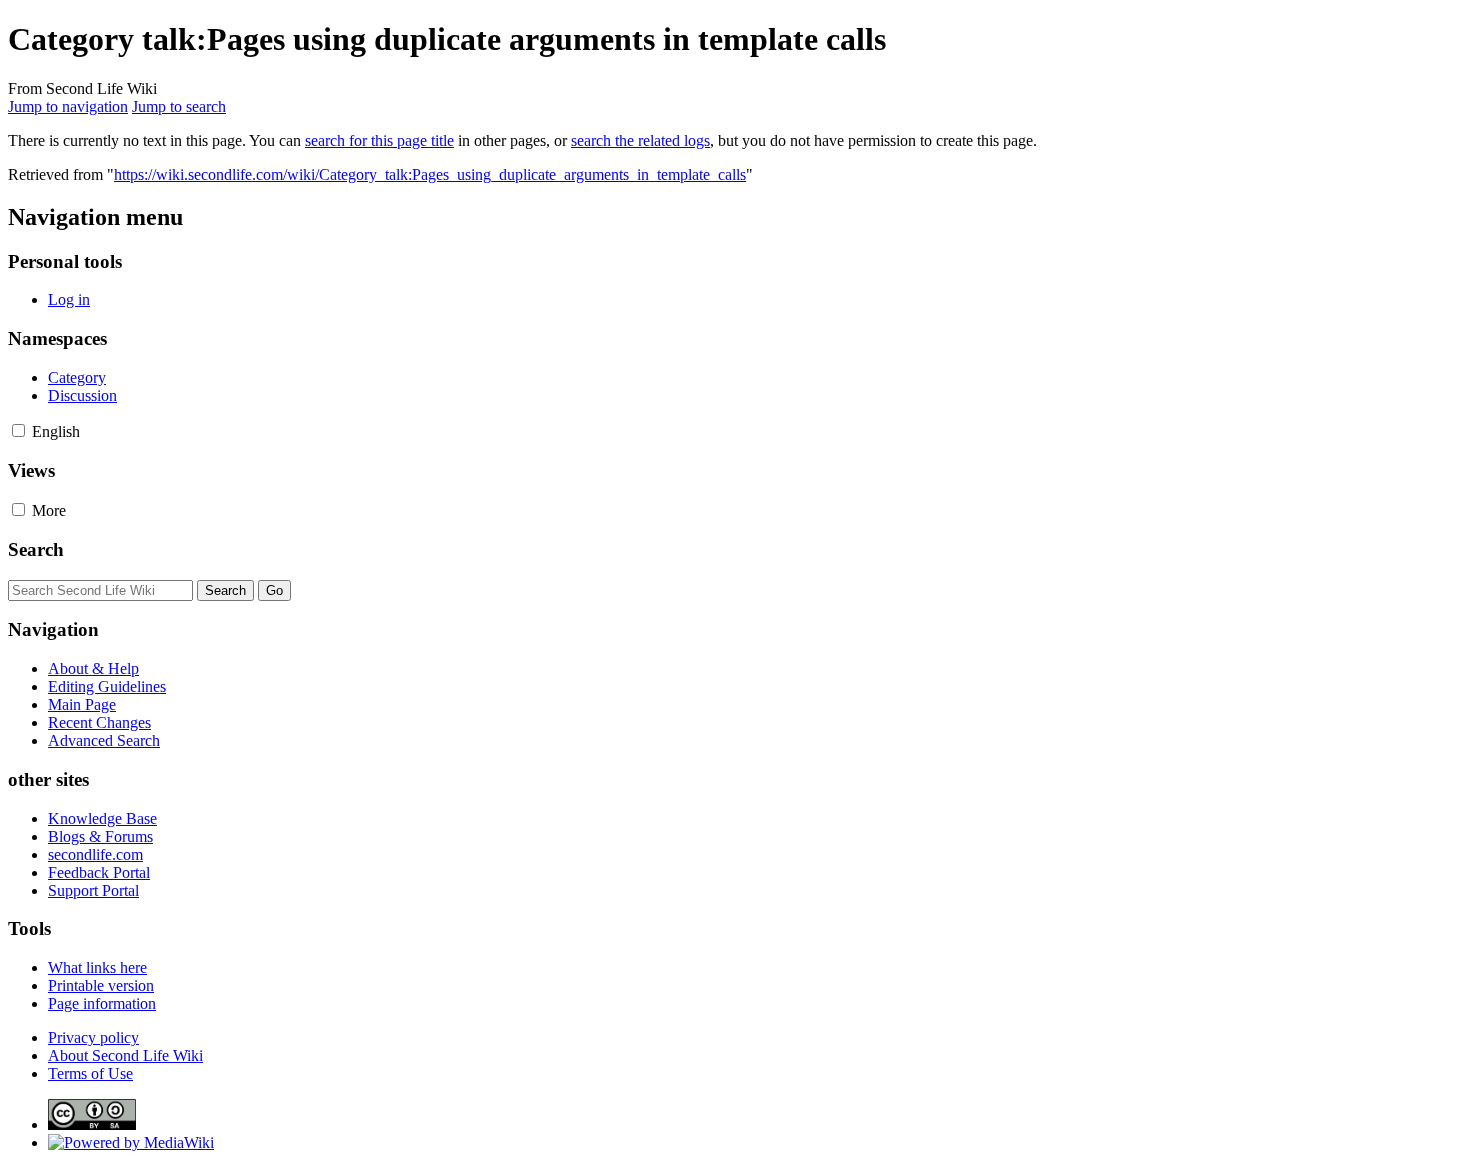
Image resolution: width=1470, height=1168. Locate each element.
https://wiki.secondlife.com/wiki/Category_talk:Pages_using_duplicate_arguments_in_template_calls (430, 174)
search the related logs (640, 140)
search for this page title (379, 140)
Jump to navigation (68, 106)
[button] (18, 430)
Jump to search (179, 106)
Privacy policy (93, 1037)
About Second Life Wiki (125, 1055)
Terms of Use (90, 1073)
